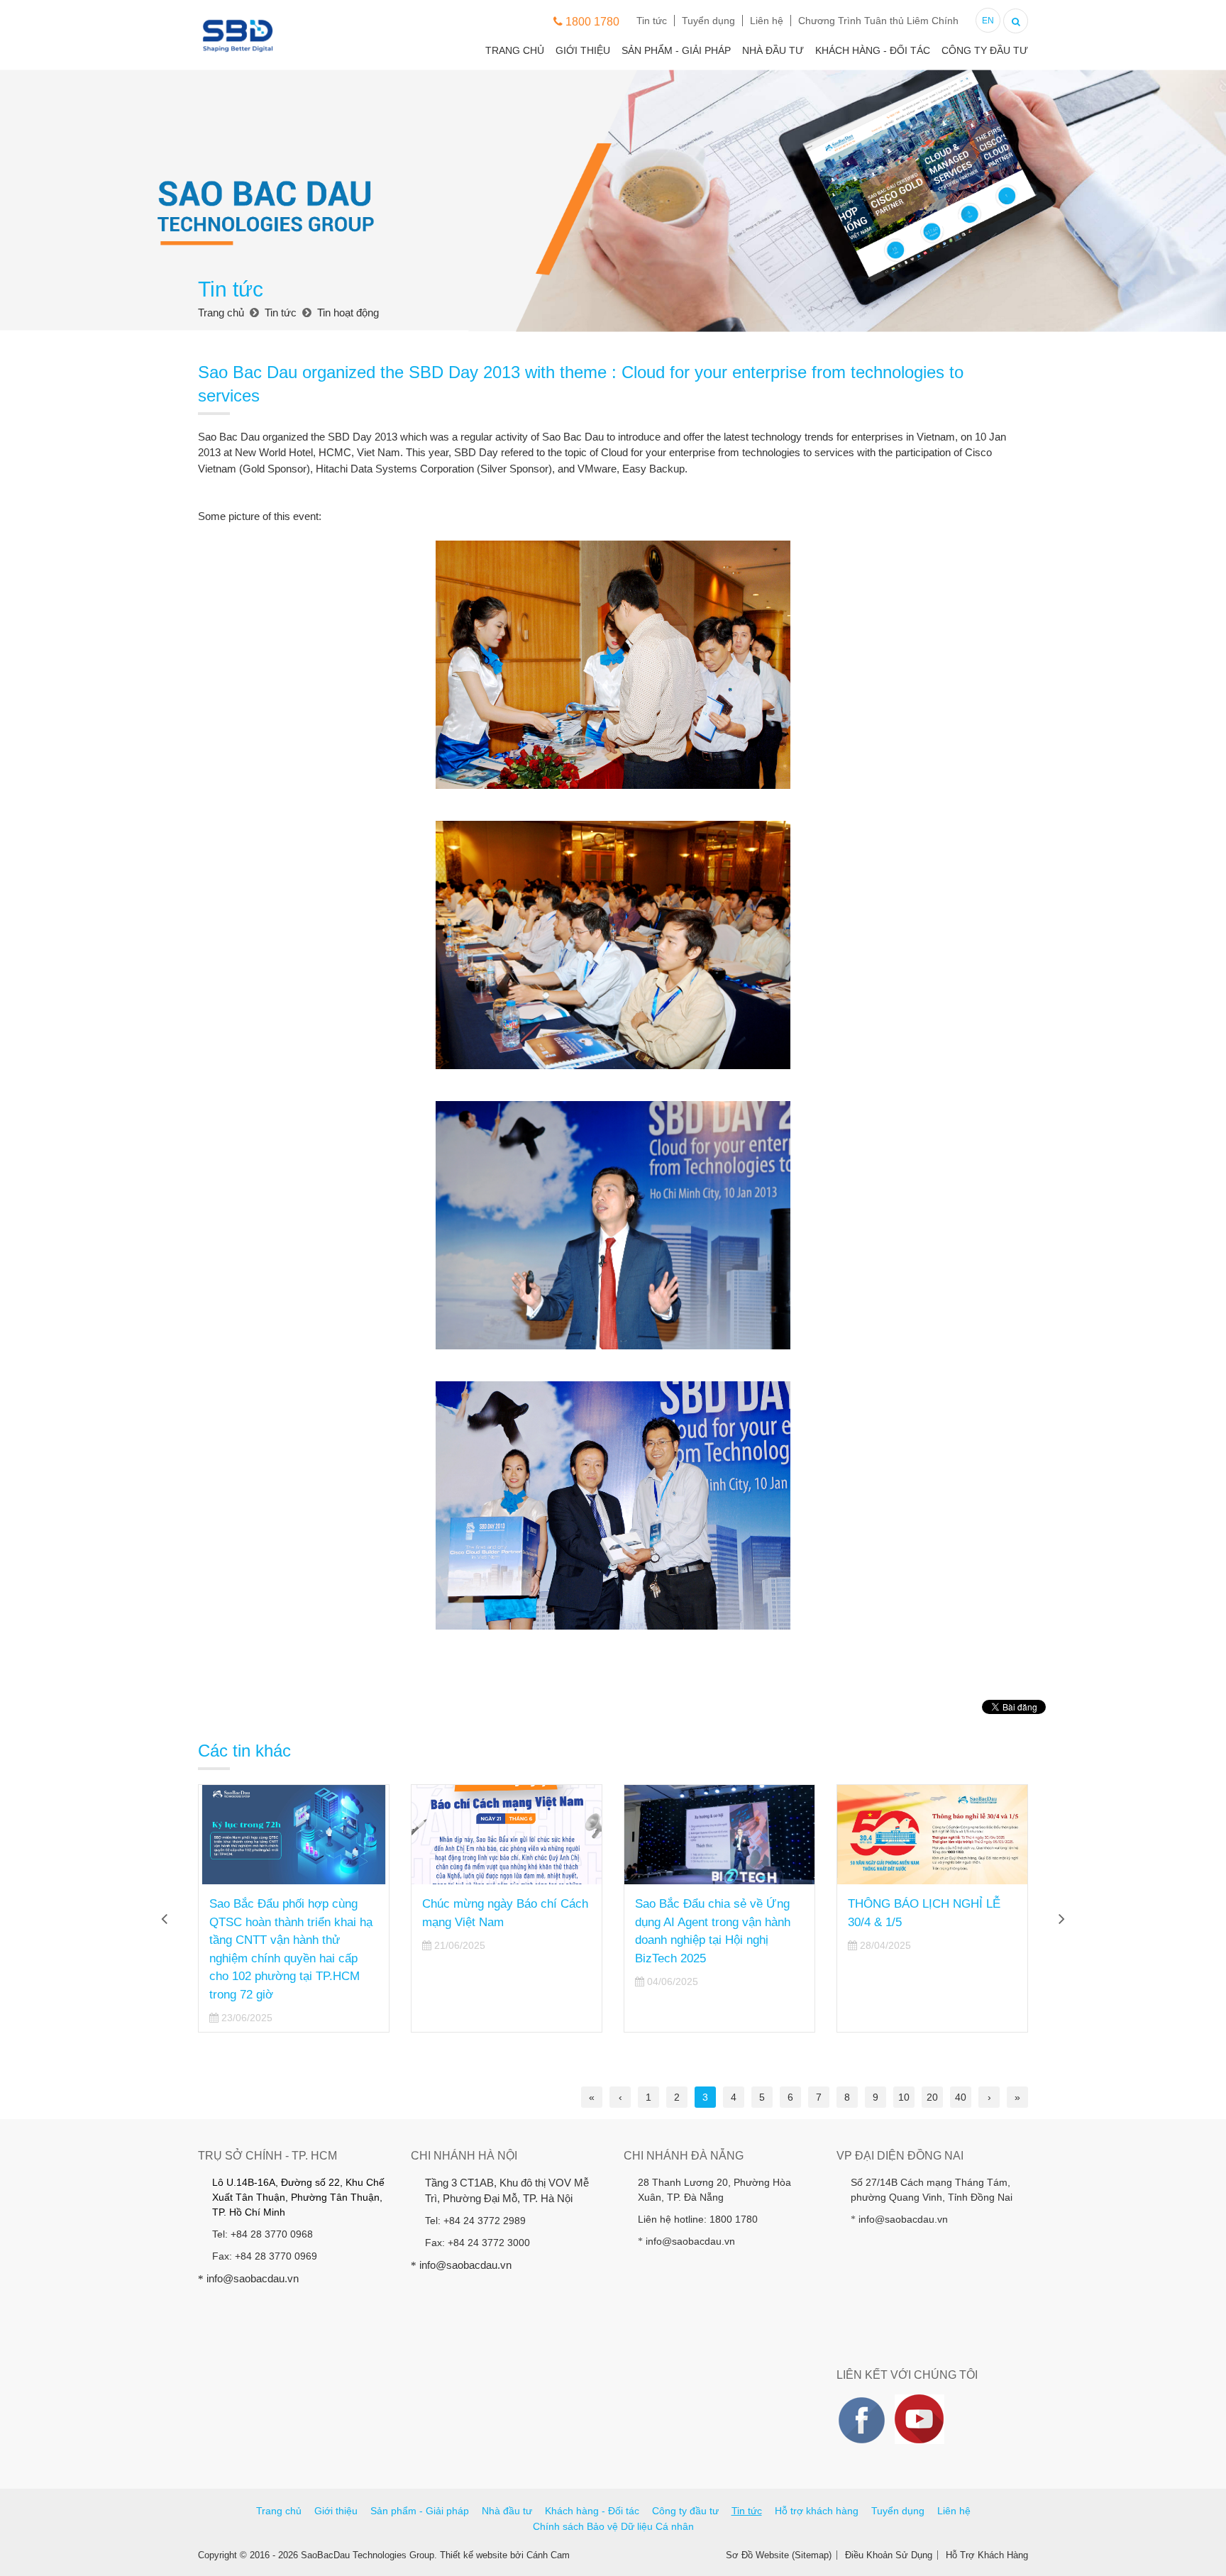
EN (988, 21)
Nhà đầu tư (773, 50)
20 (932, 2097)
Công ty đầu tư (985, 50)
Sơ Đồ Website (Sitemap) (779, 2555)
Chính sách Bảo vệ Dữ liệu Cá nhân (613, 2526)
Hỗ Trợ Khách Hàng (987, 2555)
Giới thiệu (583, 50)
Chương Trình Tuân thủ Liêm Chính (878, 21)
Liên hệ (767, 21)
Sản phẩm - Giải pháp (676, 50)
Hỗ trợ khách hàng (817, 2511)
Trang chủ (515, 50)
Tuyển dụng (708, 21)
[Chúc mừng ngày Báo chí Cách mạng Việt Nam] (507, 1835)
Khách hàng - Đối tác (873, 50)
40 (961, 2097)
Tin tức (652, 21)
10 (904, 2097)
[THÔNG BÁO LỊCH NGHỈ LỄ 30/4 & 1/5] (932, 1835)
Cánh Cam (548, 2555)
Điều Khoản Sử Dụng (889, 2555)
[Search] (1016, 20)
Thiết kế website (474, 2555)
